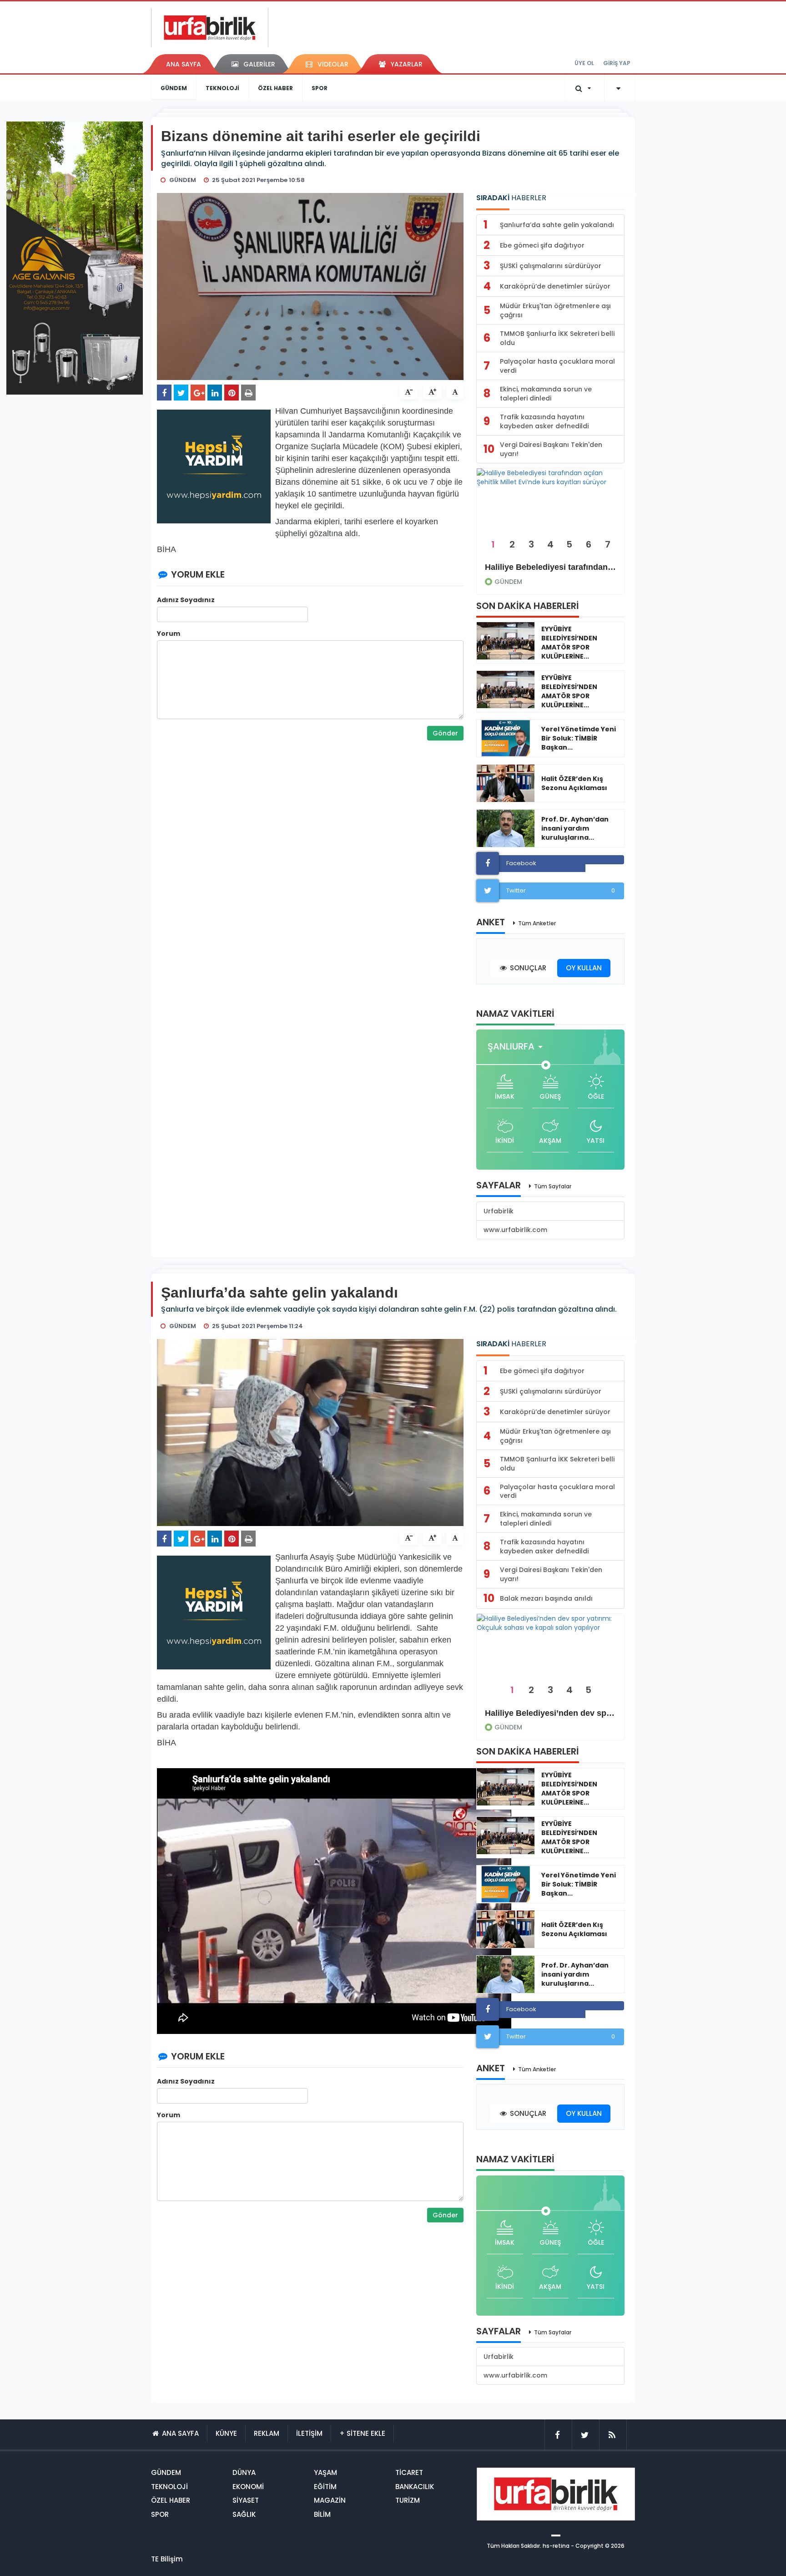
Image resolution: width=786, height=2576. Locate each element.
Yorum (169, 634)
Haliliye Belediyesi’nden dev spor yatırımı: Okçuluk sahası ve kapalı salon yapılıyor (550, 1713)
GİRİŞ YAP (617, 63)
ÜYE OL (584, 63)
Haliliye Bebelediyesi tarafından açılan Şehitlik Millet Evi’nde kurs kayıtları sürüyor (550, 567)
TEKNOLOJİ (222, 88)
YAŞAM (325, 2472)
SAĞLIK (244, 2514)
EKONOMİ (248, 2487)
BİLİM (322, 2514)
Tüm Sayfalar (553, 1186)
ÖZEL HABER (275, 88)
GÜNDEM (174, 88)
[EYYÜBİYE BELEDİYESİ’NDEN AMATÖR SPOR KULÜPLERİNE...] (506, 641)
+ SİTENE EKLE (362, 2433)
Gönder (445, 733)
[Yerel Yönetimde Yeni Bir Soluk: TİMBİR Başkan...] (506, 738)
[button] (518, 1047)
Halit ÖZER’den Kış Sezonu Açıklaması (574, 783)
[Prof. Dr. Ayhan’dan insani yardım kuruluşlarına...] (506, 828)
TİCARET (409, 2472)
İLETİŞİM (309, 2433)
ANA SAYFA (184, 64)
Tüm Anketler (537, 923)
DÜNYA (244, 2472)
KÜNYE (226, 2433)
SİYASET (246, 2500)
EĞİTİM (325, 2487)
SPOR (320, 88)
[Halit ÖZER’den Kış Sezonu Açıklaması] (506, 783)
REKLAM (267, 2433)
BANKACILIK (415, 2487)
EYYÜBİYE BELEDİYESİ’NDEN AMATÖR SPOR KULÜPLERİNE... (569, 643)
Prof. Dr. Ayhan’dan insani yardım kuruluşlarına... (575, 828)
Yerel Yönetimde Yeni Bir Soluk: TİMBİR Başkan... (579, 738)
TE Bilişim (167, 2559)
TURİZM (408, 2500)
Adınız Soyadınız (186, 600)
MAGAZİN (330, 2500)
